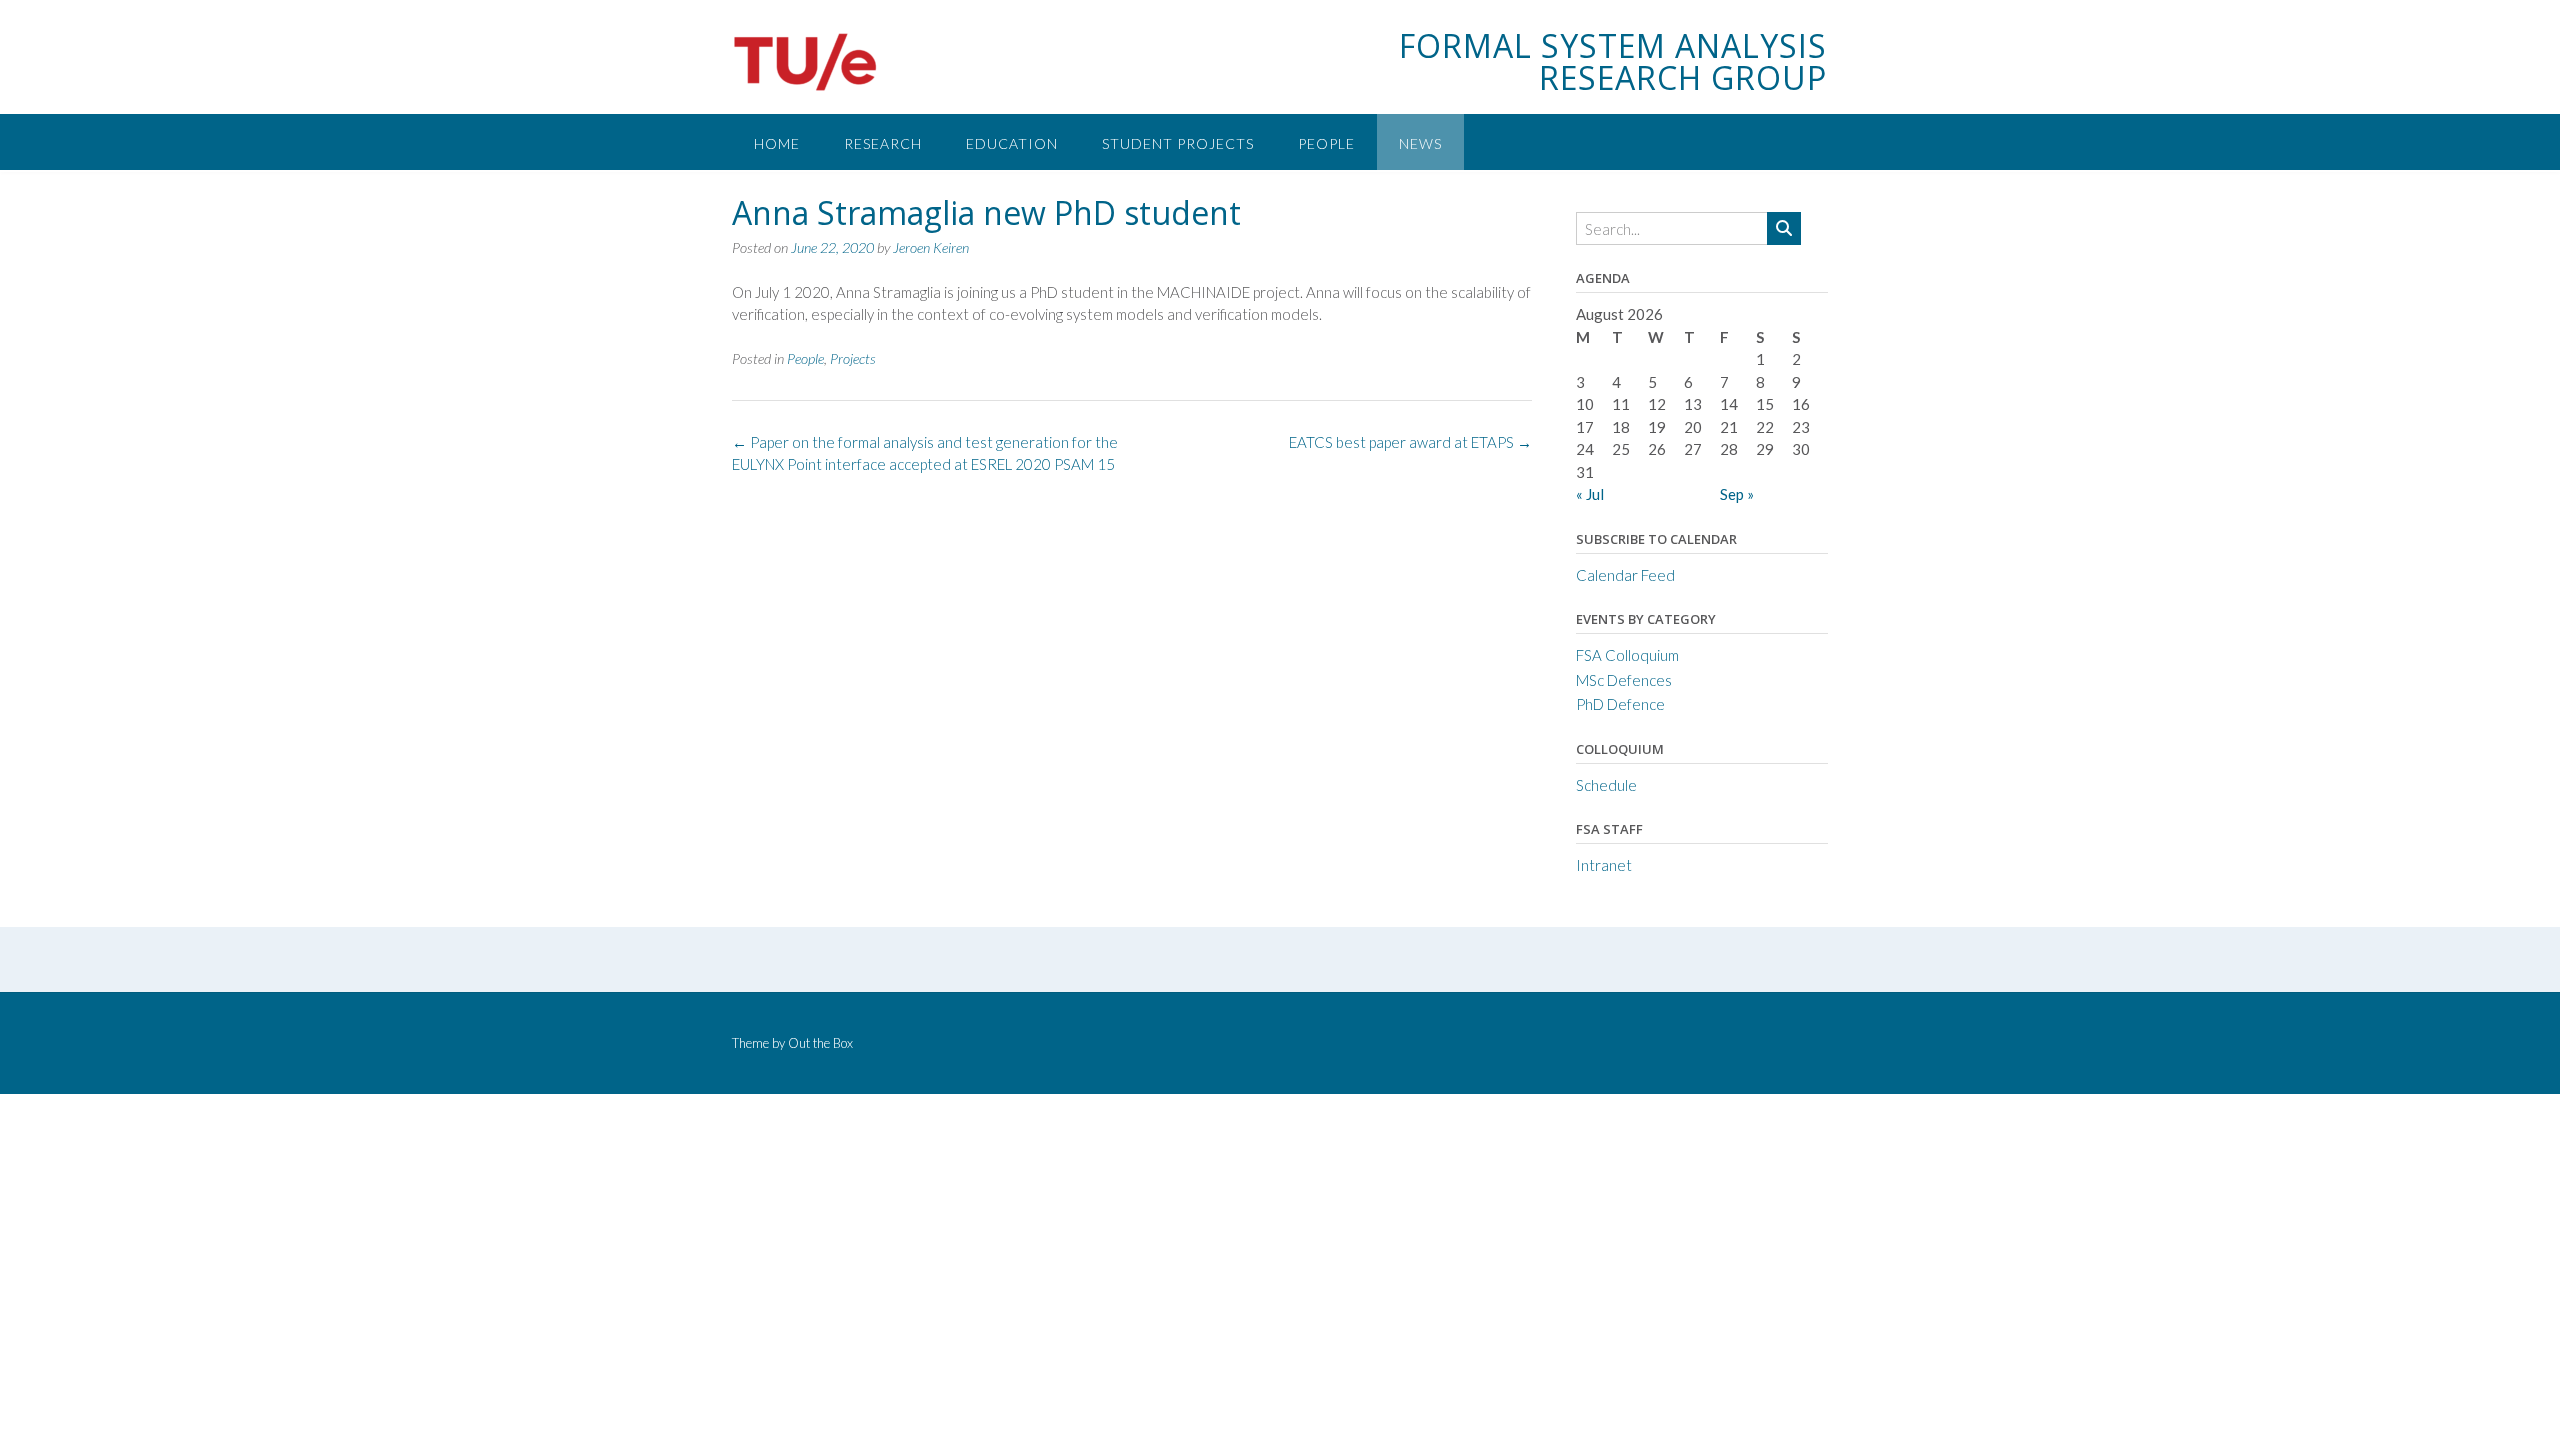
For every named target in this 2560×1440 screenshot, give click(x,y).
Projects (853, 358)
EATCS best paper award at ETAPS (1410, 442)
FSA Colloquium (1627, 655)
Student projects (1178, 143)
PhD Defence (1620, 704)
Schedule (1606, 785)
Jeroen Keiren (931, 247)
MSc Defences (1624, 680)
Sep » (1737, 494)
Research (883, 143)
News (1420, 143)
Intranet (1604, 865)
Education (1012, 143)
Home (777, 143)
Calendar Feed (1625, 575)
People (1326, 143)
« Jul (1590, 494)
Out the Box (820, 1043)
